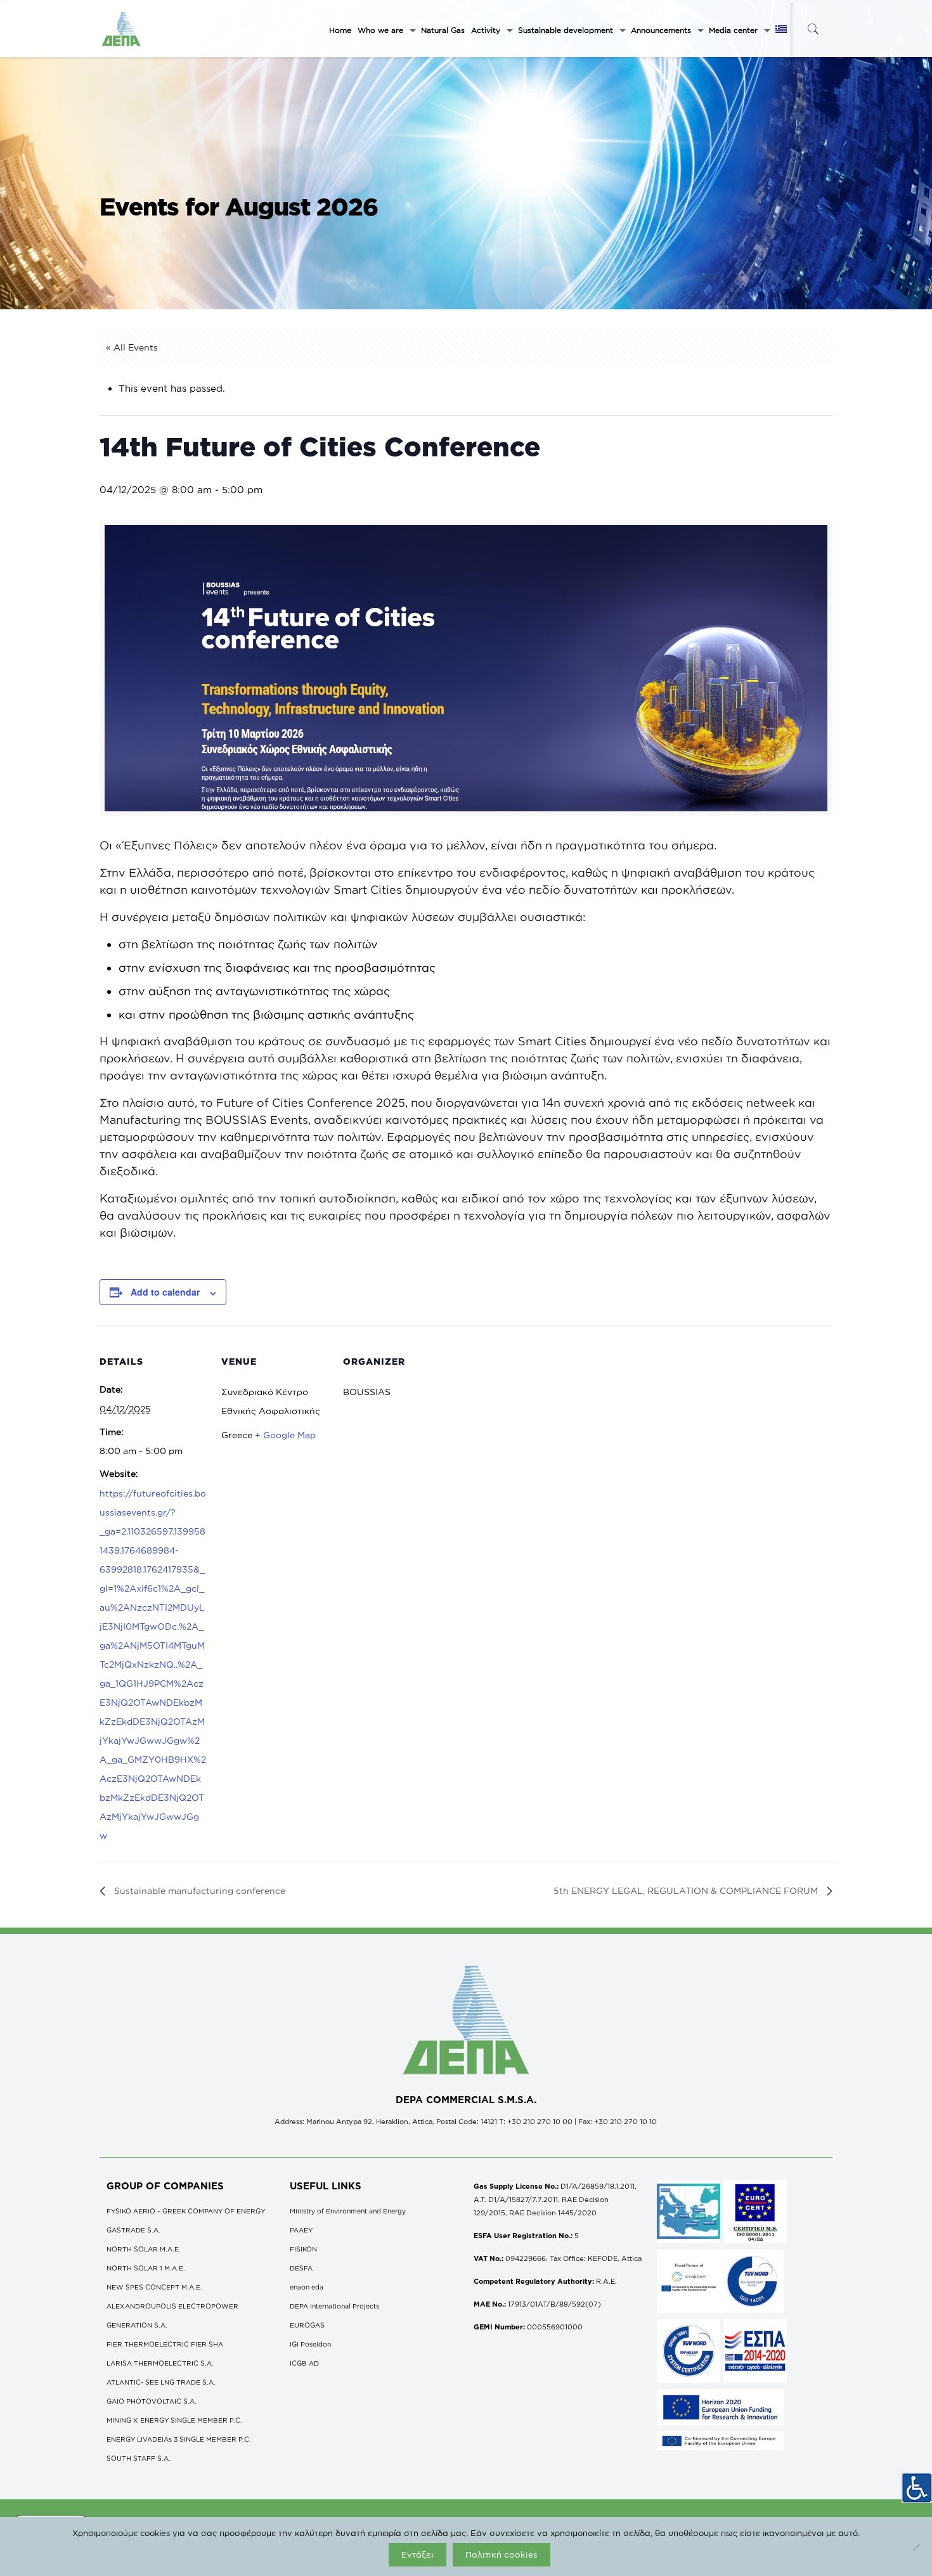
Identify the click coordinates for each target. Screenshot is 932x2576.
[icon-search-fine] (813, 29)
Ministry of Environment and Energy (348, 2211)
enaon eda (307, 2287)
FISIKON (303, 2249)
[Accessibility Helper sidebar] (917, 2488)
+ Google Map (285, 1435)
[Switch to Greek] (781, 30)
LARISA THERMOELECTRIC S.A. (160, 2363)
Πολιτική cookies (502, 2554)
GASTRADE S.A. (133, 2230)
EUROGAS (307, 2325)
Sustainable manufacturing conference (198, 1890)
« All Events (132, 347)
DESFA (301, 2268)
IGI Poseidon (310, 2344)
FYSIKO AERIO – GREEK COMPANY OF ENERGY (186, 2211)
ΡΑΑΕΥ (301, 2230)
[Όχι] (916, 2547)
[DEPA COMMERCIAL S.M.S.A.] (122, 29)
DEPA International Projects (334, 2306)
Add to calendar (165, 1292)
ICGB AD (304, 2363)
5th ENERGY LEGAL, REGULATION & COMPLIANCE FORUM (687, 1890)
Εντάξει (417, 2554)
